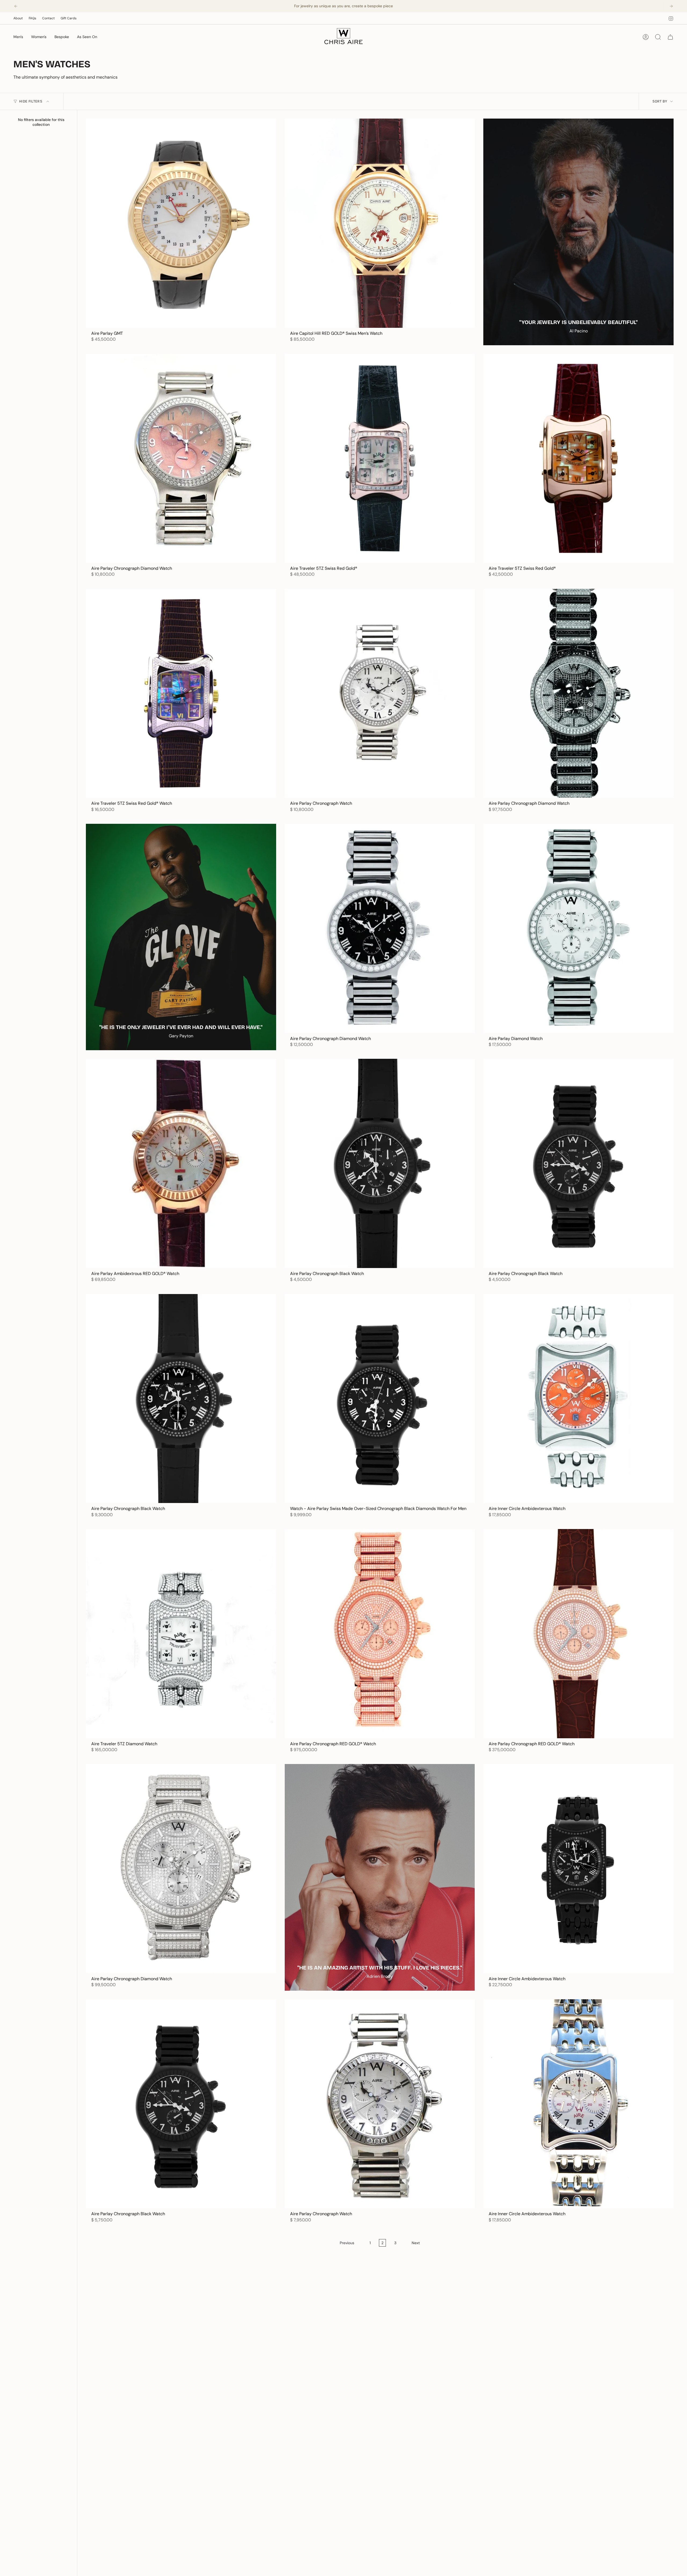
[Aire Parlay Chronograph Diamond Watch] (181, 458)
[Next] (671, 6)
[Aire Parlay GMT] (181, 223)
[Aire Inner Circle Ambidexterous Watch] (578, 1399)
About (18, 18)
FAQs (32, 18)
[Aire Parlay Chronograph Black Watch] (380, 1163)
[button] (18, 37)
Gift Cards (69, 18)
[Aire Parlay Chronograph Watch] (380, 693)
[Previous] (16, 6)
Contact (48, 18)
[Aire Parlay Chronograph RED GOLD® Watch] (380, 1634)
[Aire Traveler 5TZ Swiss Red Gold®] (380, 458)
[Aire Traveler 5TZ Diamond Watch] (181, 1634)
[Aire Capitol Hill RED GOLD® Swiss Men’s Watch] (380, 223)
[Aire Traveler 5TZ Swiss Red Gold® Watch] (181, 693)
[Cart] (670, 37)
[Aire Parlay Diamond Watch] (578, 928)
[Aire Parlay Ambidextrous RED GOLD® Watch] (181, 1163)
